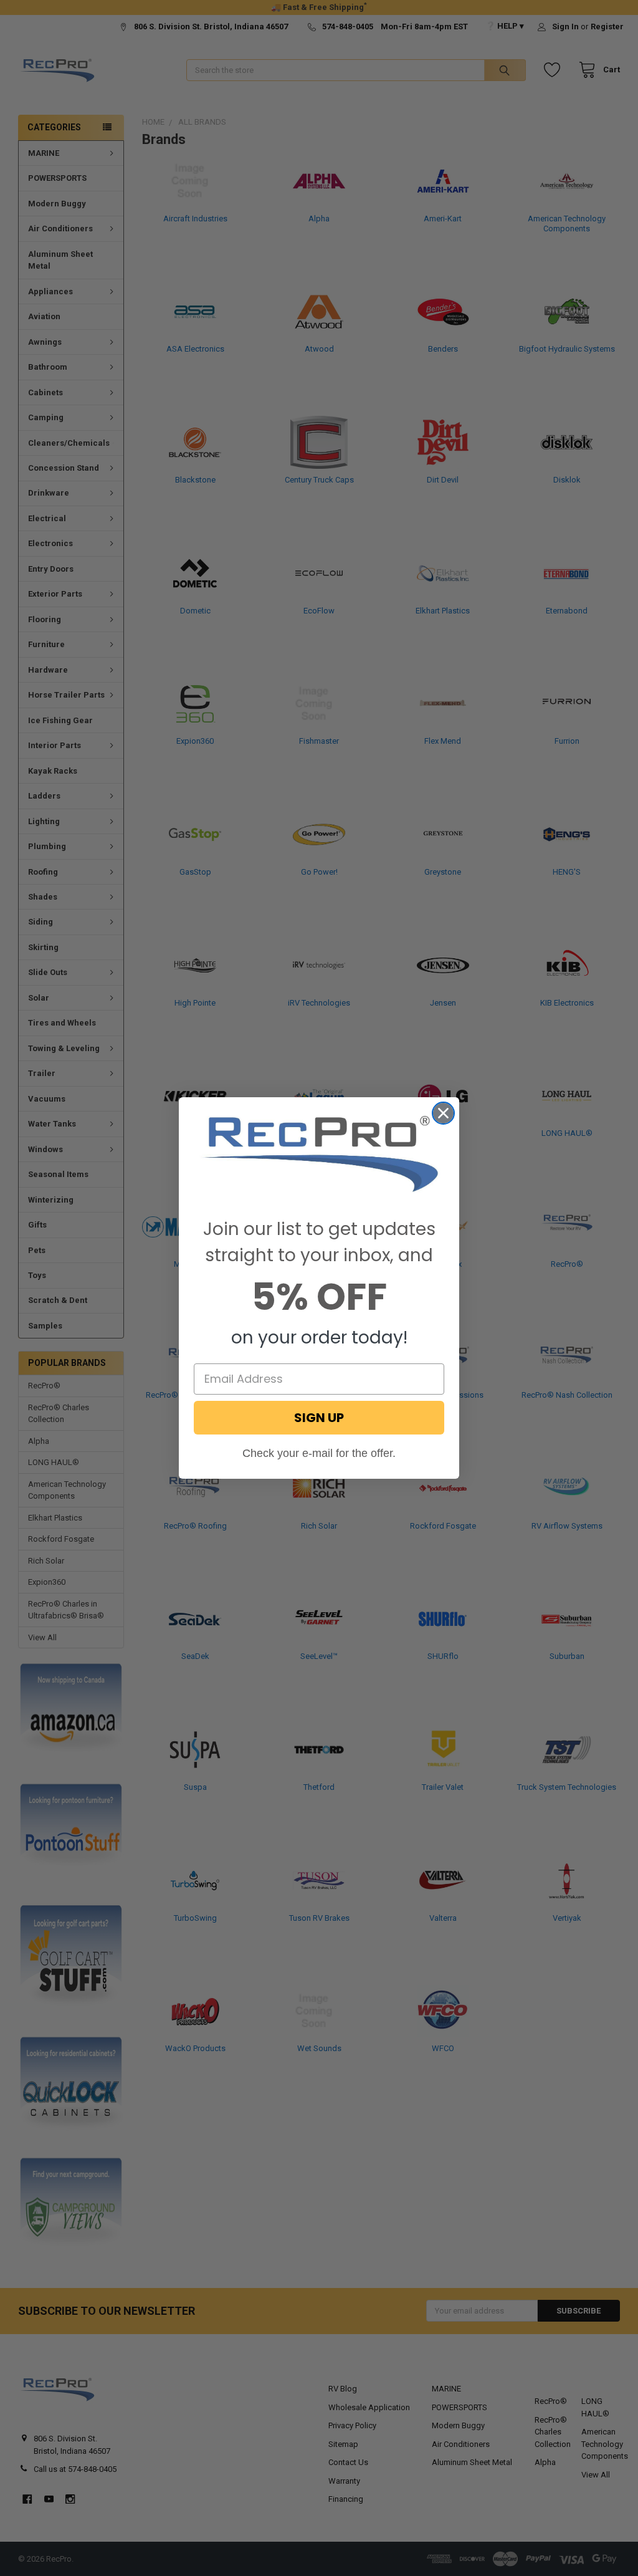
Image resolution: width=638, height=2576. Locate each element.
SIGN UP (319, 1418)
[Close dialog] (443, 1113)
